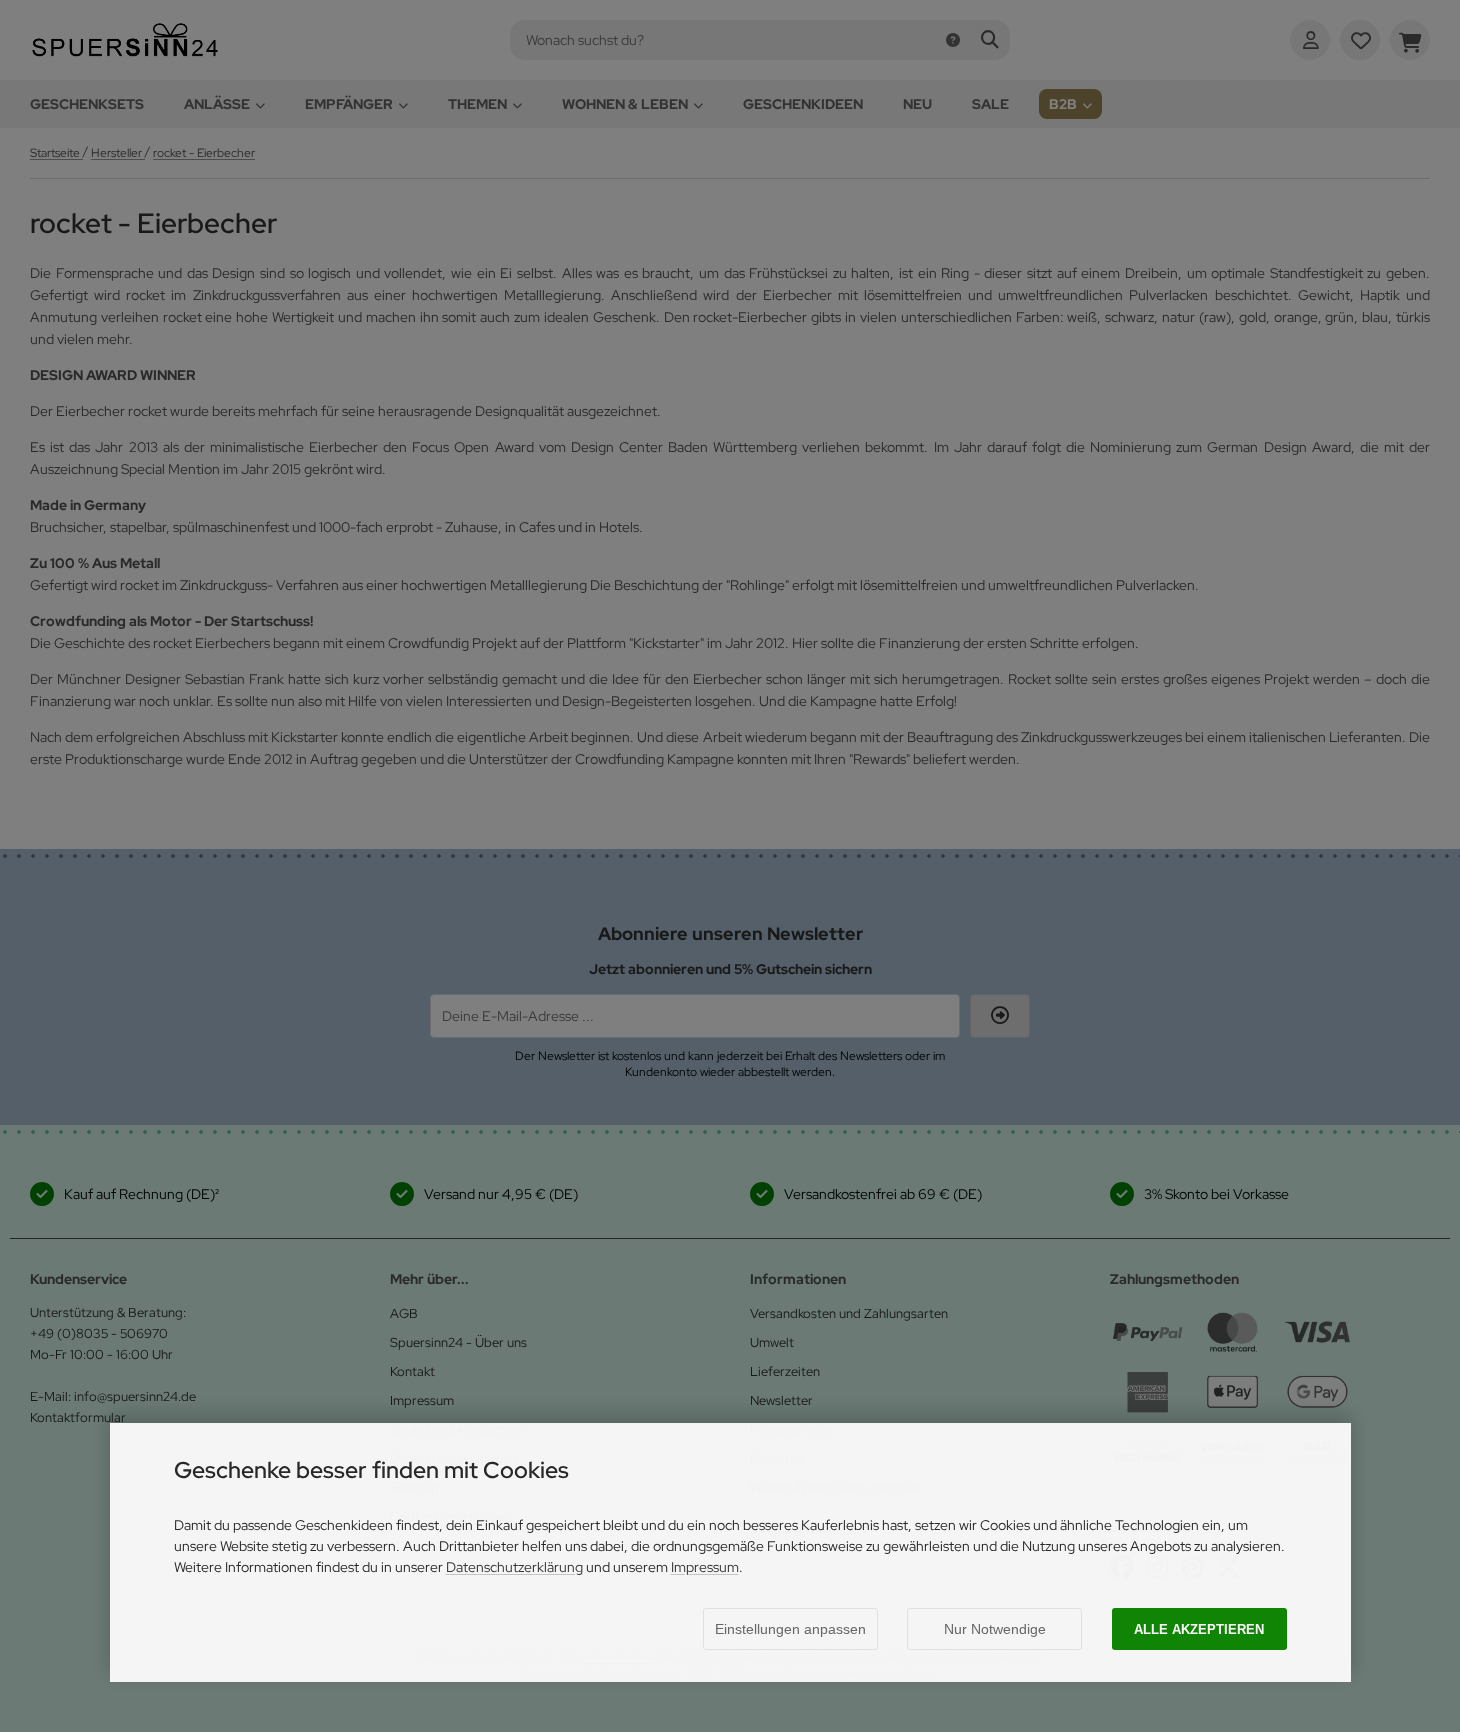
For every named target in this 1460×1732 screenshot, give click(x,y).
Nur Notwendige (995, 1629)
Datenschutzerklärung (514, 1567)
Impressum (705, 1567)
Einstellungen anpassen (790, 1629)
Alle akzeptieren (1199, 1629)
